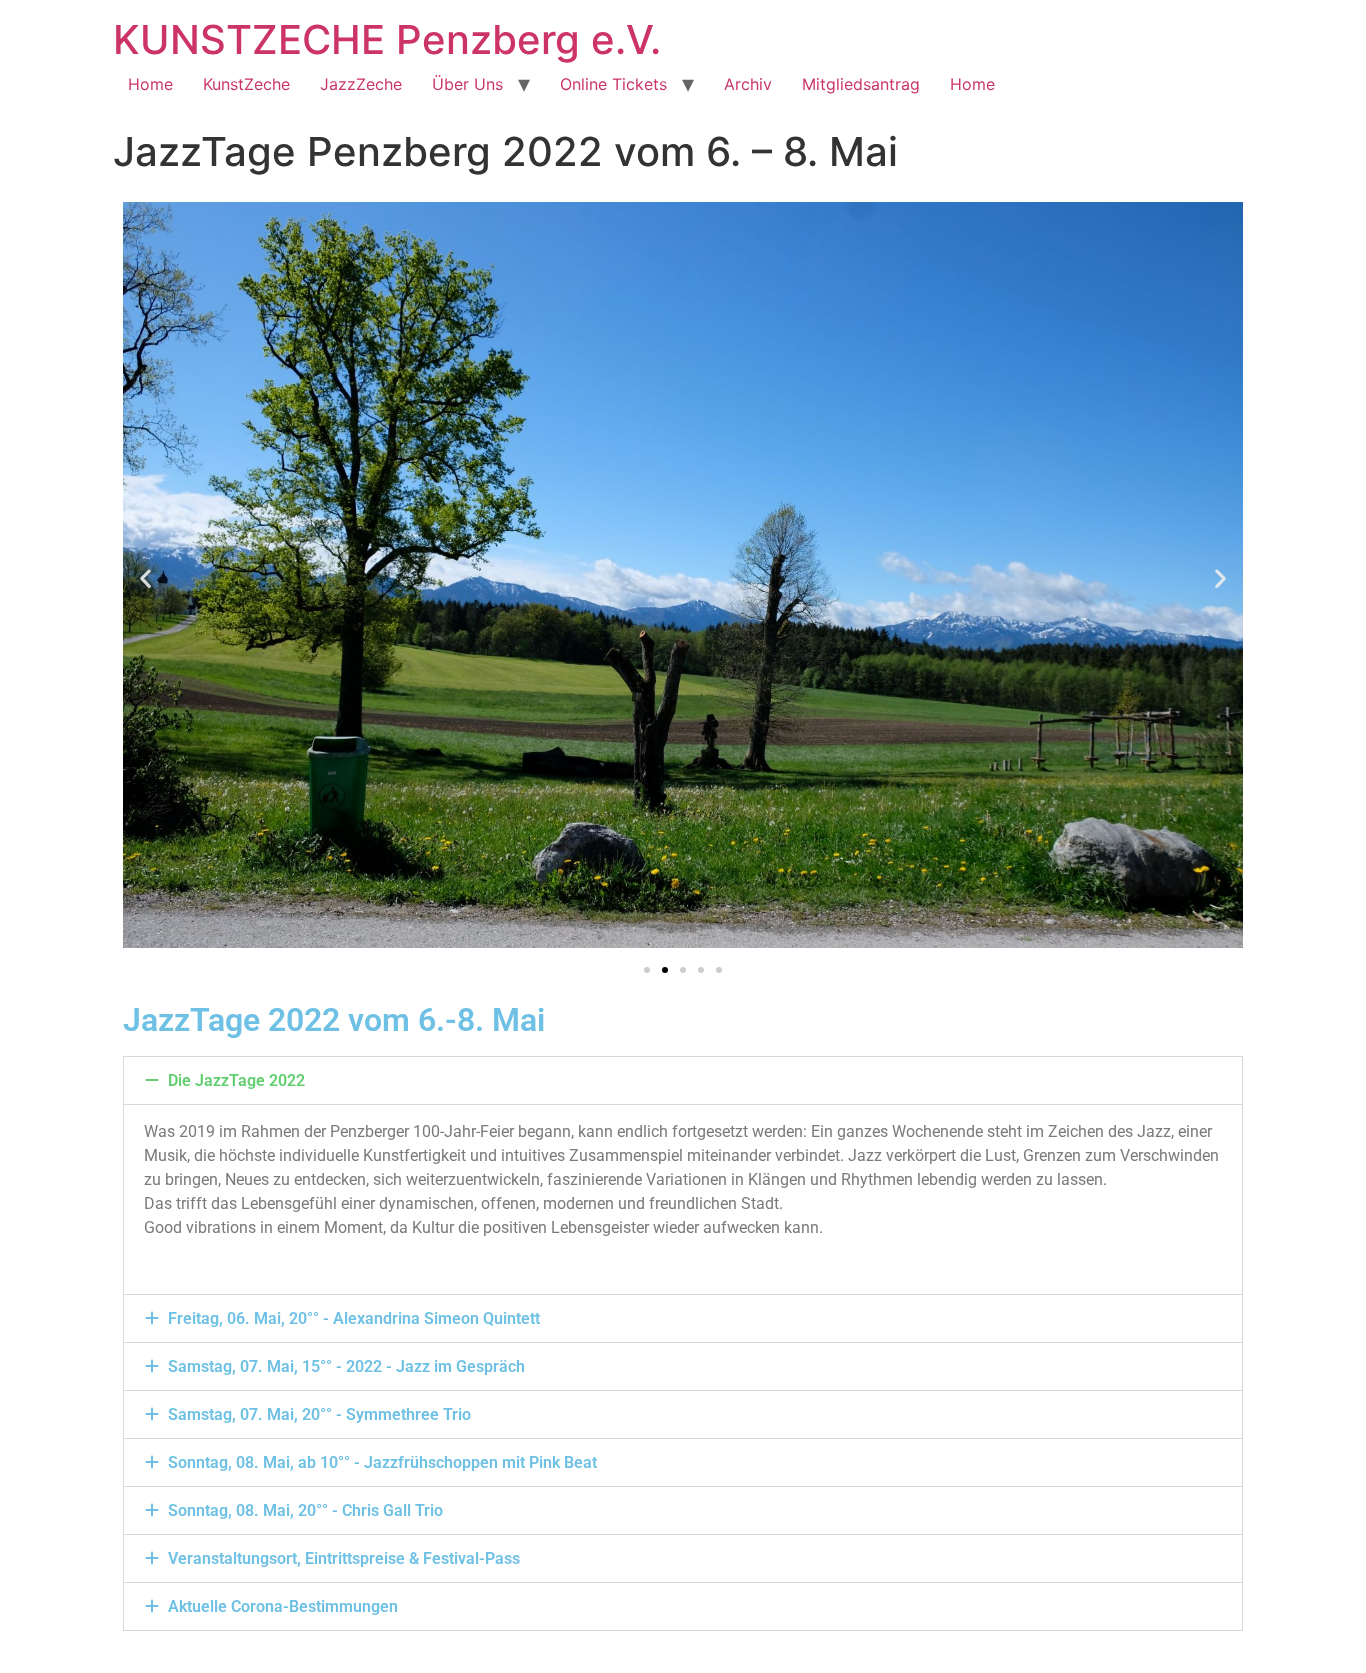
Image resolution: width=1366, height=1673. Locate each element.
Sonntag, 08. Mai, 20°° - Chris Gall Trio (305, 1510)
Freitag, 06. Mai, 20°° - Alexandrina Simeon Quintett (354, 1318)
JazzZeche (361, 84)
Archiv (748, 84)
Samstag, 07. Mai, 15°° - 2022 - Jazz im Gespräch (346, 1366)
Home (150, 84)
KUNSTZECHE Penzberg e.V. (387, 39)
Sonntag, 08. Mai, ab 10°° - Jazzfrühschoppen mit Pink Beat (382, 1462)
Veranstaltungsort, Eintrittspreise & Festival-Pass (344, 1558)
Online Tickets (613, 84)
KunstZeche (246, 84)
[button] (145, 578)
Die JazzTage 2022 (236, 1080)
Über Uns (467, 84)
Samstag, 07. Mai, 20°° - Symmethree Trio (319, 1414)
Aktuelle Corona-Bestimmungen (283, 1606)
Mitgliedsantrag (861, 84)
